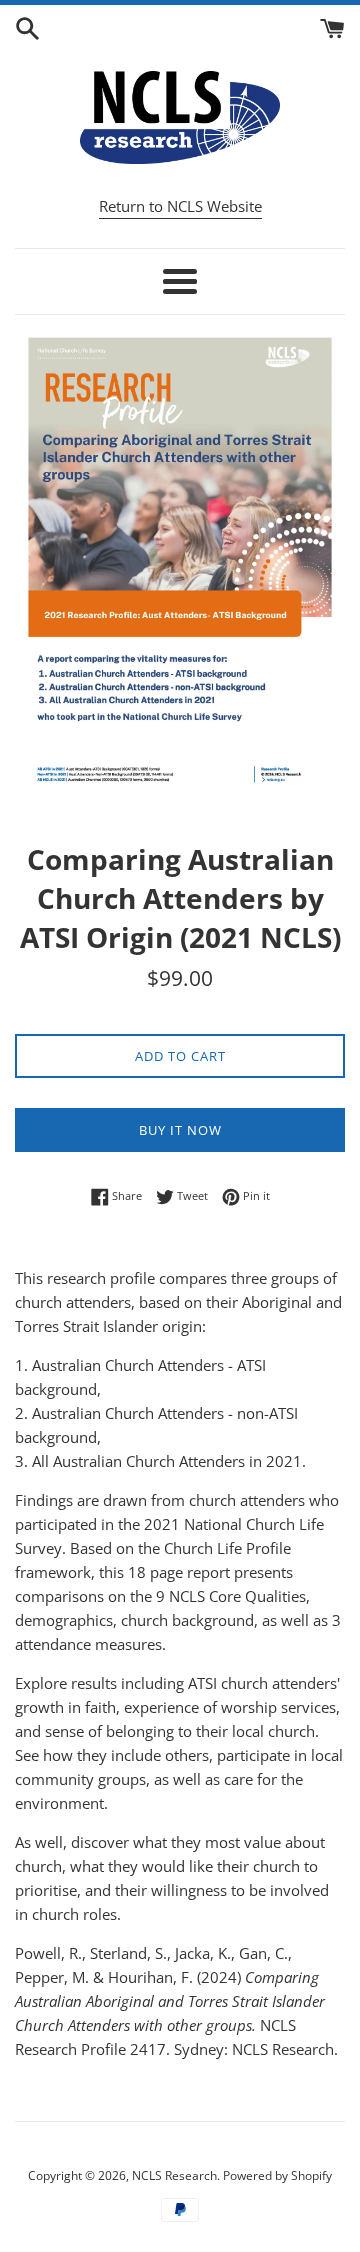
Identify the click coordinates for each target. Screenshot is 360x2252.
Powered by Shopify (277, 2175)
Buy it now (180, 1130)
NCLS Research (174, 2175)
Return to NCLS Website (180, 206)
